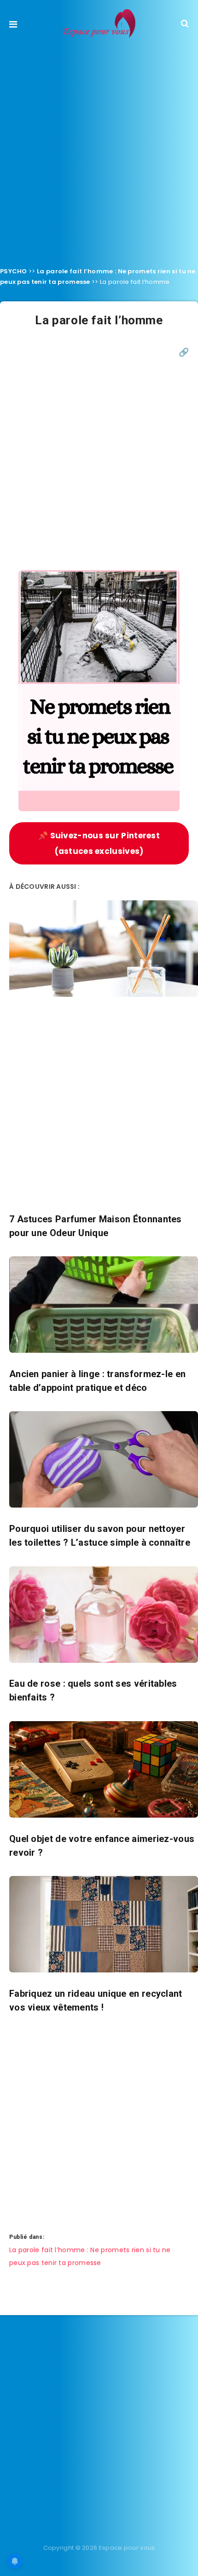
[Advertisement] (99, 150)
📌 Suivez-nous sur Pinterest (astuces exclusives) (99, 843)
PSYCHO (14, 271)
